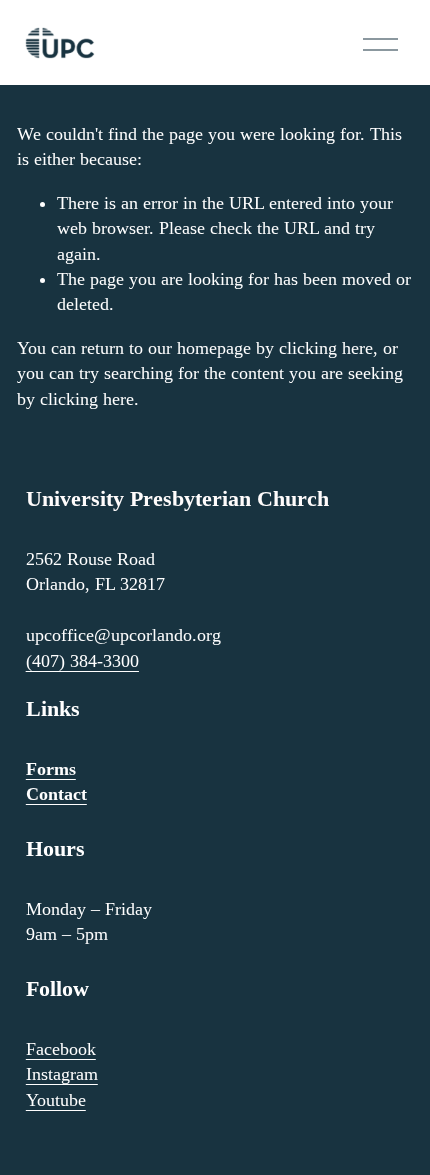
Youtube (56, 1100)
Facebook (61, 1049)
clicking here (326, 348)
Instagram (62, 1074)
